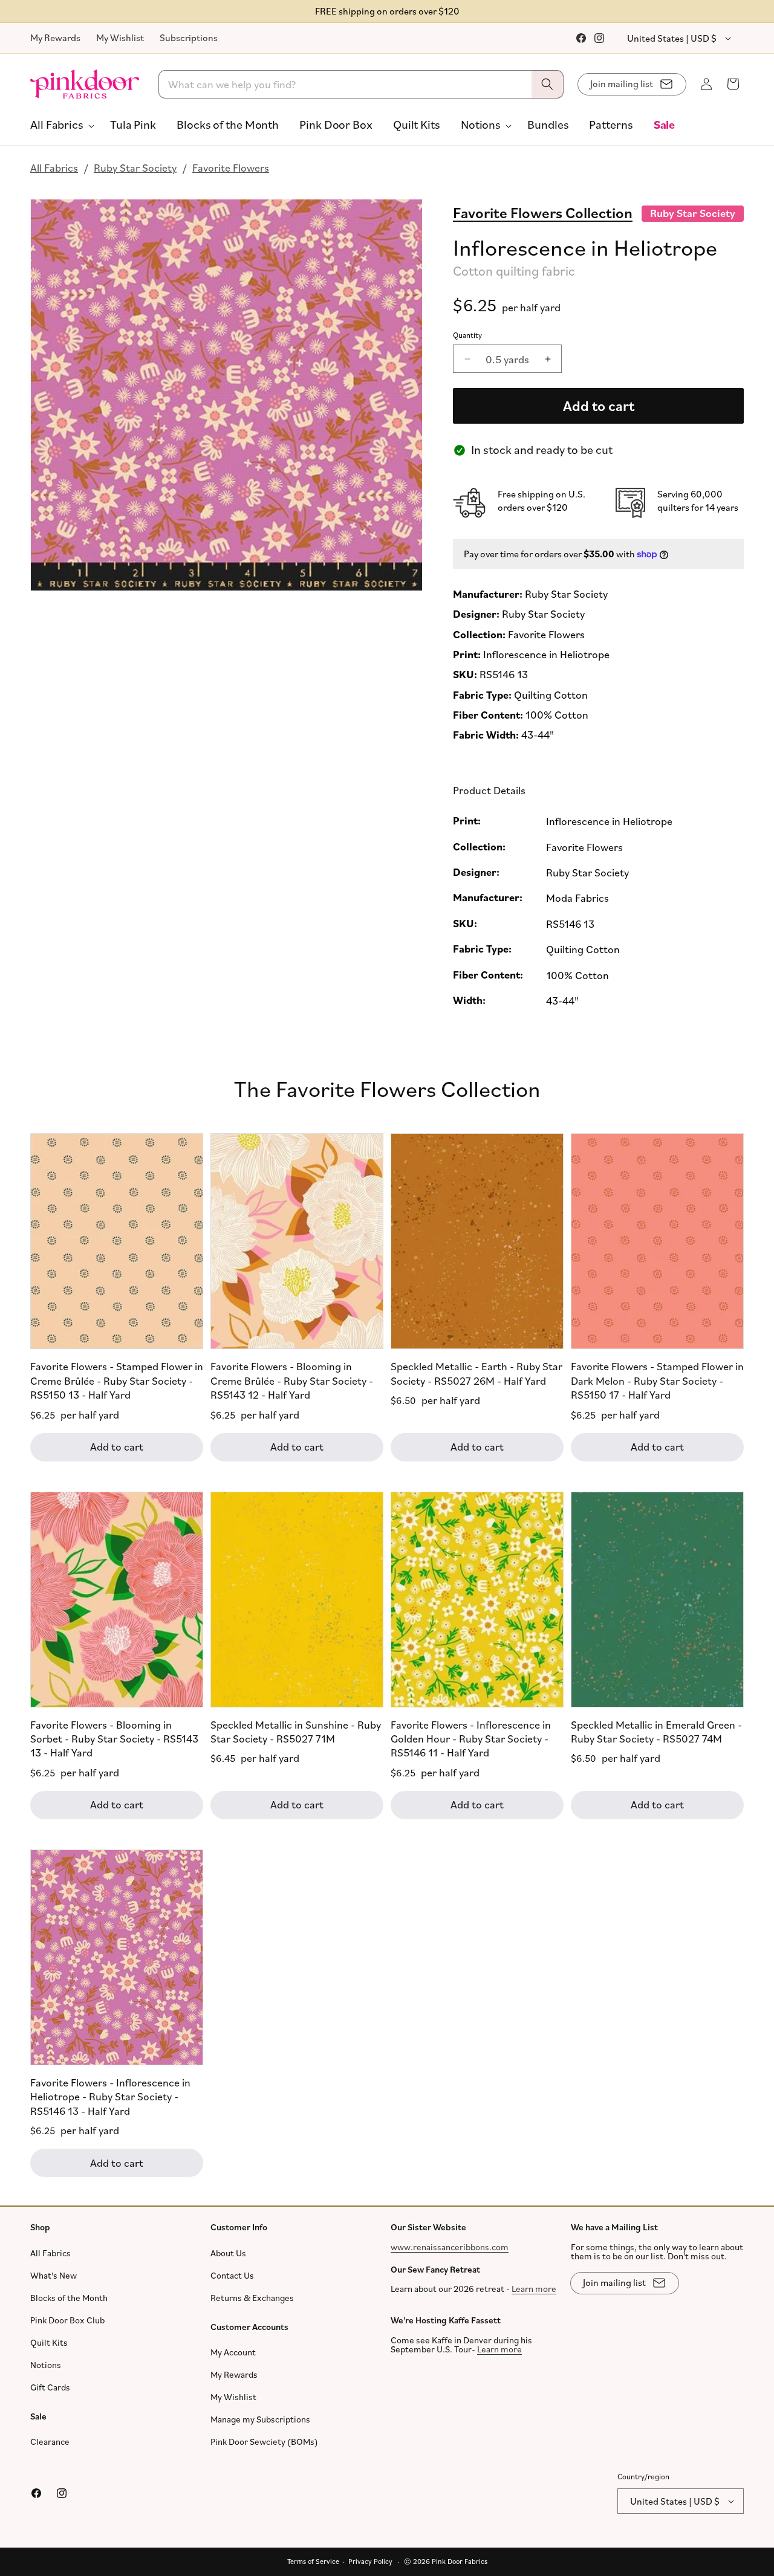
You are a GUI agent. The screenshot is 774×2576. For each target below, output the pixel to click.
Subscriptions (189, 37)
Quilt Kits (49, 2342)
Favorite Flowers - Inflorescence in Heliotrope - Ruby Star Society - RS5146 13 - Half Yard (110, 2096)
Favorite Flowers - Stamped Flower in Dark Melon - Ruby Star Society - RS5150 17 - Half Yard (657, 1380)
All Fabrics (54, 167)
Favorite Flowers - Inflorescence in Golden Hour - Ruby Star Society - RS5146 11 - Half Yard (471, 1738)
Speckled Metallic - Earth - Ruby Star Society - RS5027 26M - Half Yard (476, 1373)
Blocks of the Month (69, 2298)
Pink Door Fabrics (460, 2561)
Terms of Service (313, 2561)
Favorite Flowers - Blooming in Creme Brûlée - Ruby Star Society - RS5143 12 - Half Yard (292, 1380)
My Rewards (55, 37)
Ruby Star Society (135, 167)
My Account (233, 2352)
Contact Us (232, 2275)
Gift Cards (50, 2387)
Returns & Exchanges (252, 2298)
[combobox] (361, 84)
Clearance (50, 2442)
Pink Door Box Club (67, 2320)
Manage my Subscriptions (260, 2419)
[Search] (547, 84)
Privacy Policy (370, 2561)
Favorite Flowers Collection (543, 212)
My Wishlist (120, 37)
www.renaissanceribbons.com (450, 2247)
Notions (46, 2365)
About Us (228, 2253)
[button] (60, 125)
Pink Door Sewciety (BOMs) (264, 2442)
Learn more (534, 2289)
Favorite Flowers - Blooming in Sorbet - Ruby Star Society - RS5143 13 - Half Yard (114, 1738)
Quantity (467, 335)
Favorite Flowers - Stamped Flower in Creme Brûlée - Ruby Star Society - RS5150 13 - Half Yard (117, 1380)
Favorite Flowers (231, 167)
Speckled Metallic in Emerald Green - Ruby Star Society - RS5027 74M (656, 1731)
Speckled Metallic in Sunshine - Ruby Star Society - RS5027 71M (296, 1731)
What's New (54, 2275)
